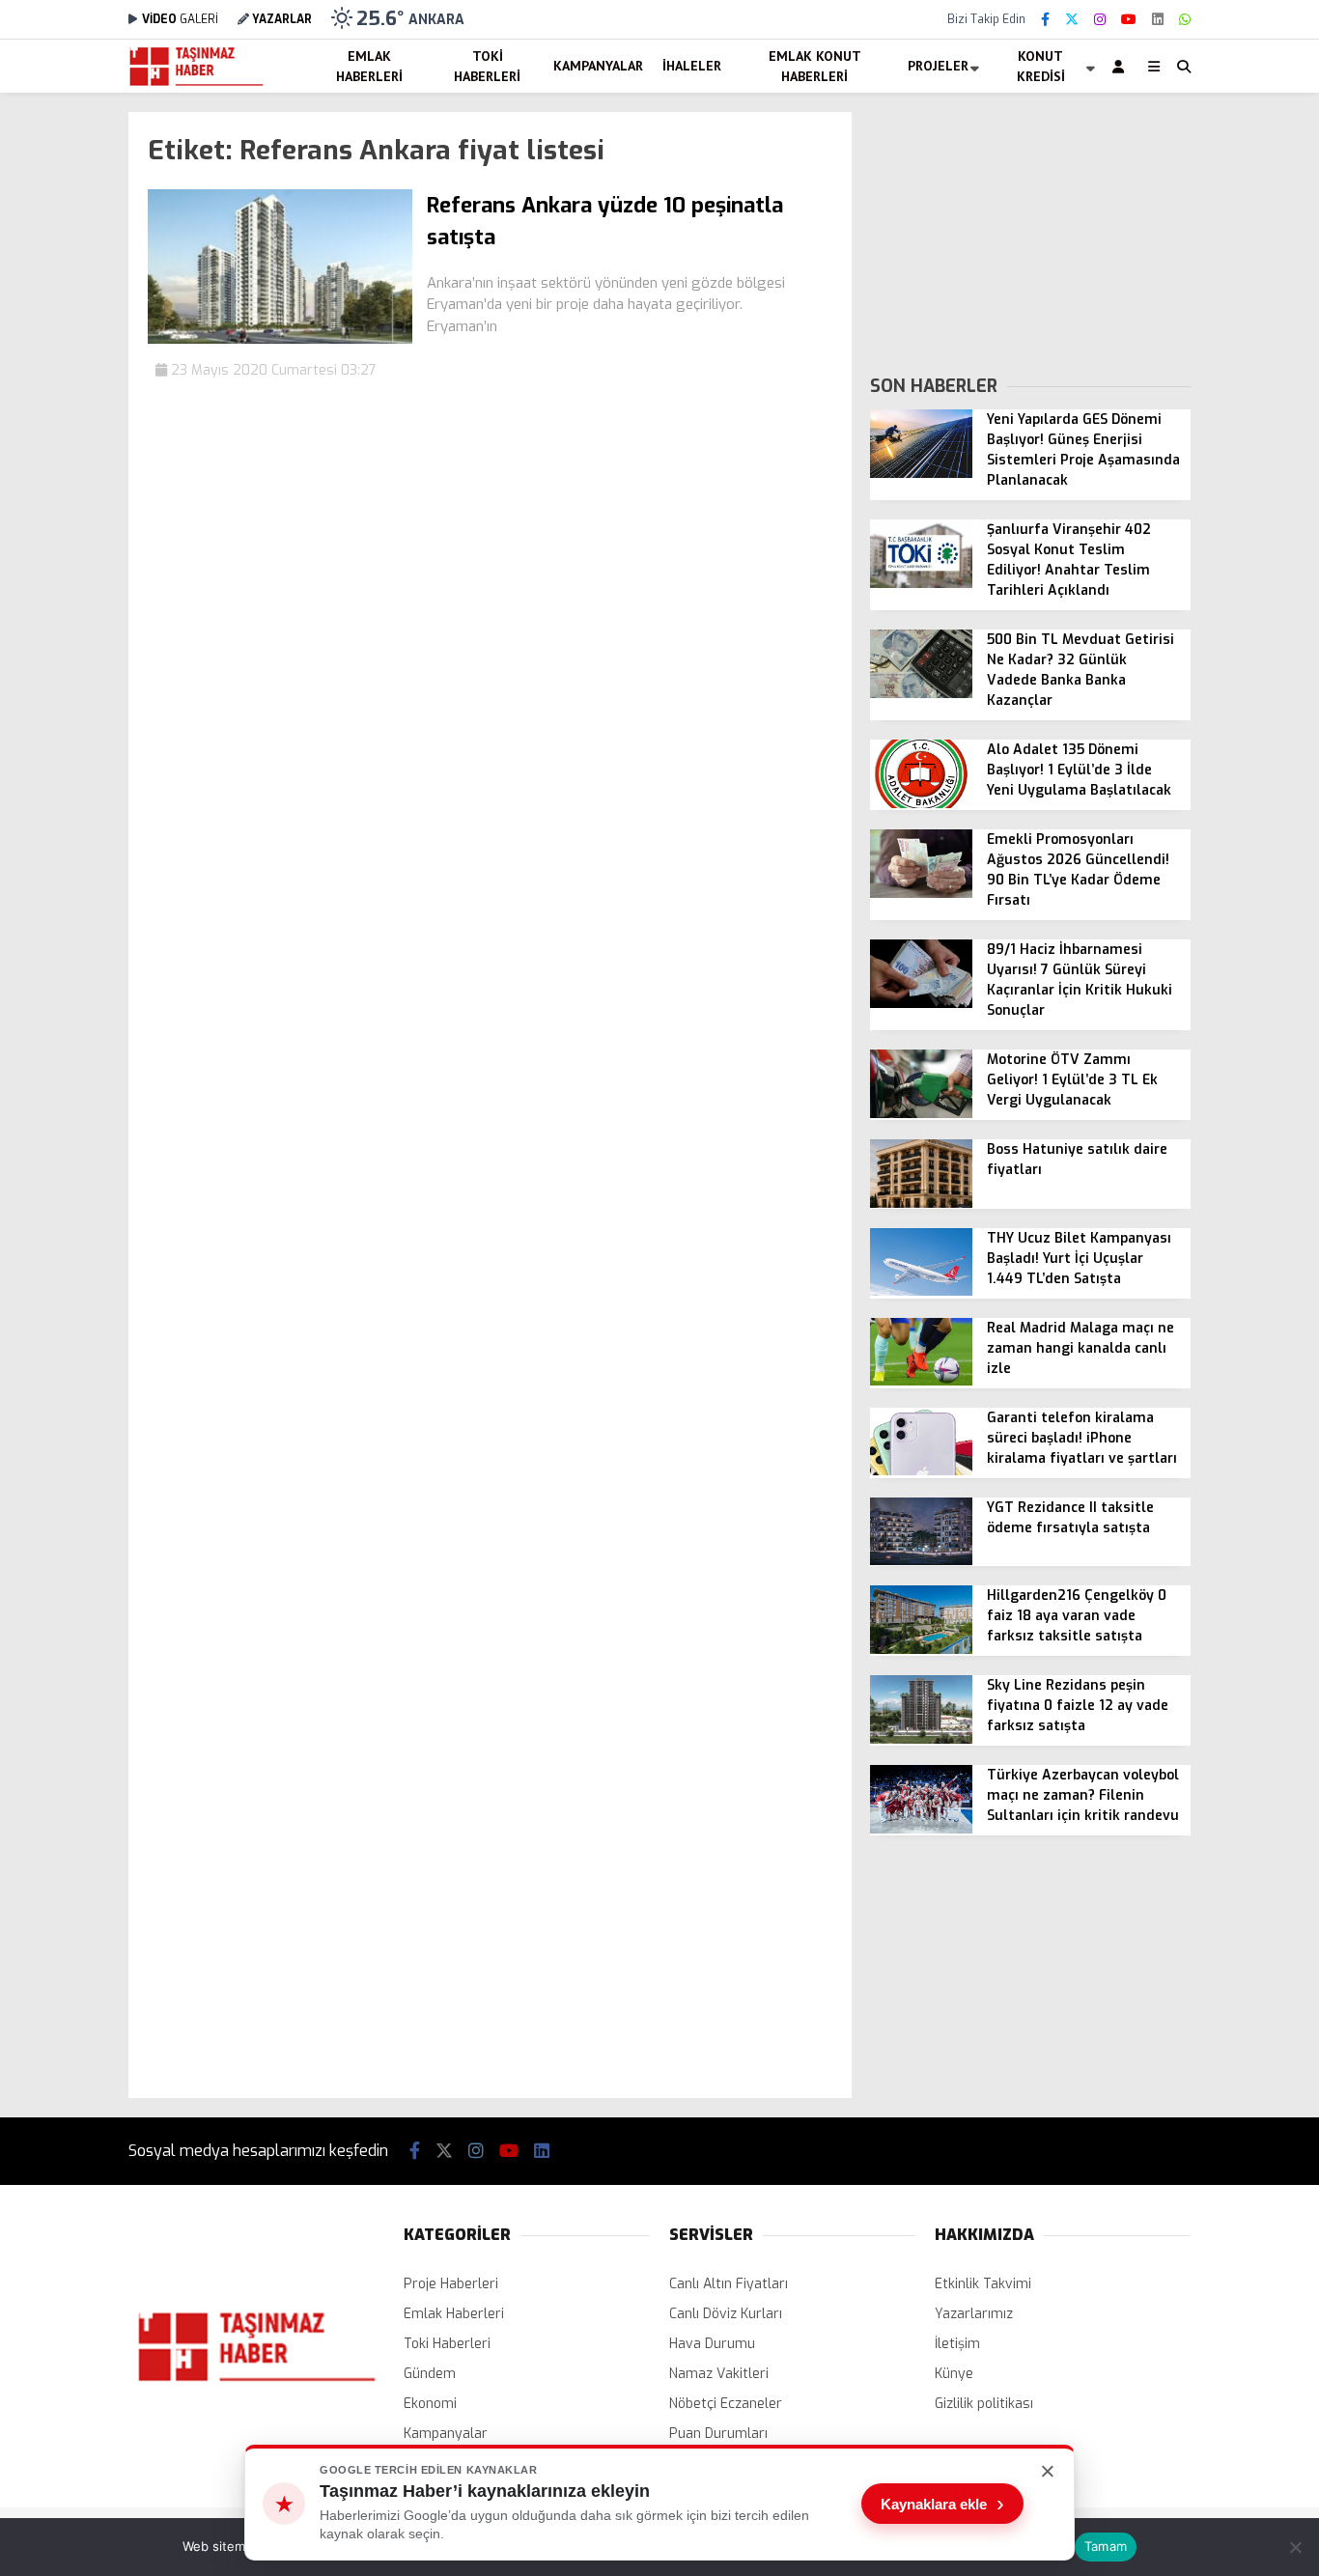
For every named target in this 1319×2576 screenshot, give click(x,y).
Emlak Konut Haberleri (815, 66)
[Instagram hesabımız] (1100, 20)
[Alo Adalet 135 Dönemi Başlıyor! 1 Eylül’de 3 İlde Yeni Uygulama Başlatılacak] (921, 804)
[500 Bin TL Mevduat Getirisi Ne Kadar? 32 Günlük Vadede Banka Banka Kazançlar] (921, 694)
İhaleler (692, 66)
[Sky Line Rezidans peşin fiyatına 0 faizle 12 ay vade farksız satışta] (921, 1739)
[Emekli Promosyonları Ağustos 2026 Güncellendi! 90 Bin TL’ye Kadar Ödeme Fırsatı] (921, 894)
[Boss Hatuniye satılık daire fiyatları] (921, 1204)
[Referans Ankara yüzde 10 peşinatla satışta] (280, 339)
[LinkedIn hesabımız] (1158, 20)
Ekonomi (430, 2404)
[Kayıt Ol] (1122, 66)
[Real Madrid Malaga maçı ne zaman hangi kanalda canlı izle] (921, 1381)
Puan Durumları (718, 2434)
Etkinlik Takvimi (983, 2284)
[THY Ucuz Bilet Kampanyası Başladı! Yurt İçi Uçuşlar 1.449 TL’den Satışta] (921, 1291)
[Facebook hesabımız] (1045, 20)
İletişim (957, 2344)
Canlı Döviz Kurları (726, 2314)
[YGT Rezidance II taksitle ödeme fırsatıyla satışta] (921, 1561)
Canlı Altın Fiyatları (729, 2284)
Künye (954, 2374)
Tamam (1106, 2546)
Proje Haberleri (451, 2284)
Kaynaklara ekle (942, 2504)
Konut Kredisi (1041, 66)
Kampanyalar (598, 66)
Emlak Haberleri (369, 66)
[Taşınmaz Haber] (196, 84)
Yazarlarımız (974, 2314)
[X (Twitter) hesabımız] (1072, 20)
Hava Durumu (712, 2344)
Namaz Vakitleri (719, 2374)
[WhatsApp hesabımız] (1185, 20)
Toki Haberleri (487, 66)
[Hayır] (1295, 2547)
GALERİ (180, 19)
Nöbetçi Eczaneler (726, 2404)
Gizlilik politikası (984, 2404)
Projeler (938, 66)
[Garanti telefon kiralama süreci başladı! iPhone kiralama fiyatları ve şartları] (921, 1471)
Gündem (430, 2374)
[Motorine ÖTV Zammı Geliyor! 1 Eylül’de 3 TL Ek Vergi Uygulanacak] (921, 1114)
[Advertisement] (1030, 233)
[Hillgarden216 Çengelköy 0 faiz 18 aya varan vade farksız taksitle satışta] (921, 1650)
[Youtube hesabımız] (1129, 20)
